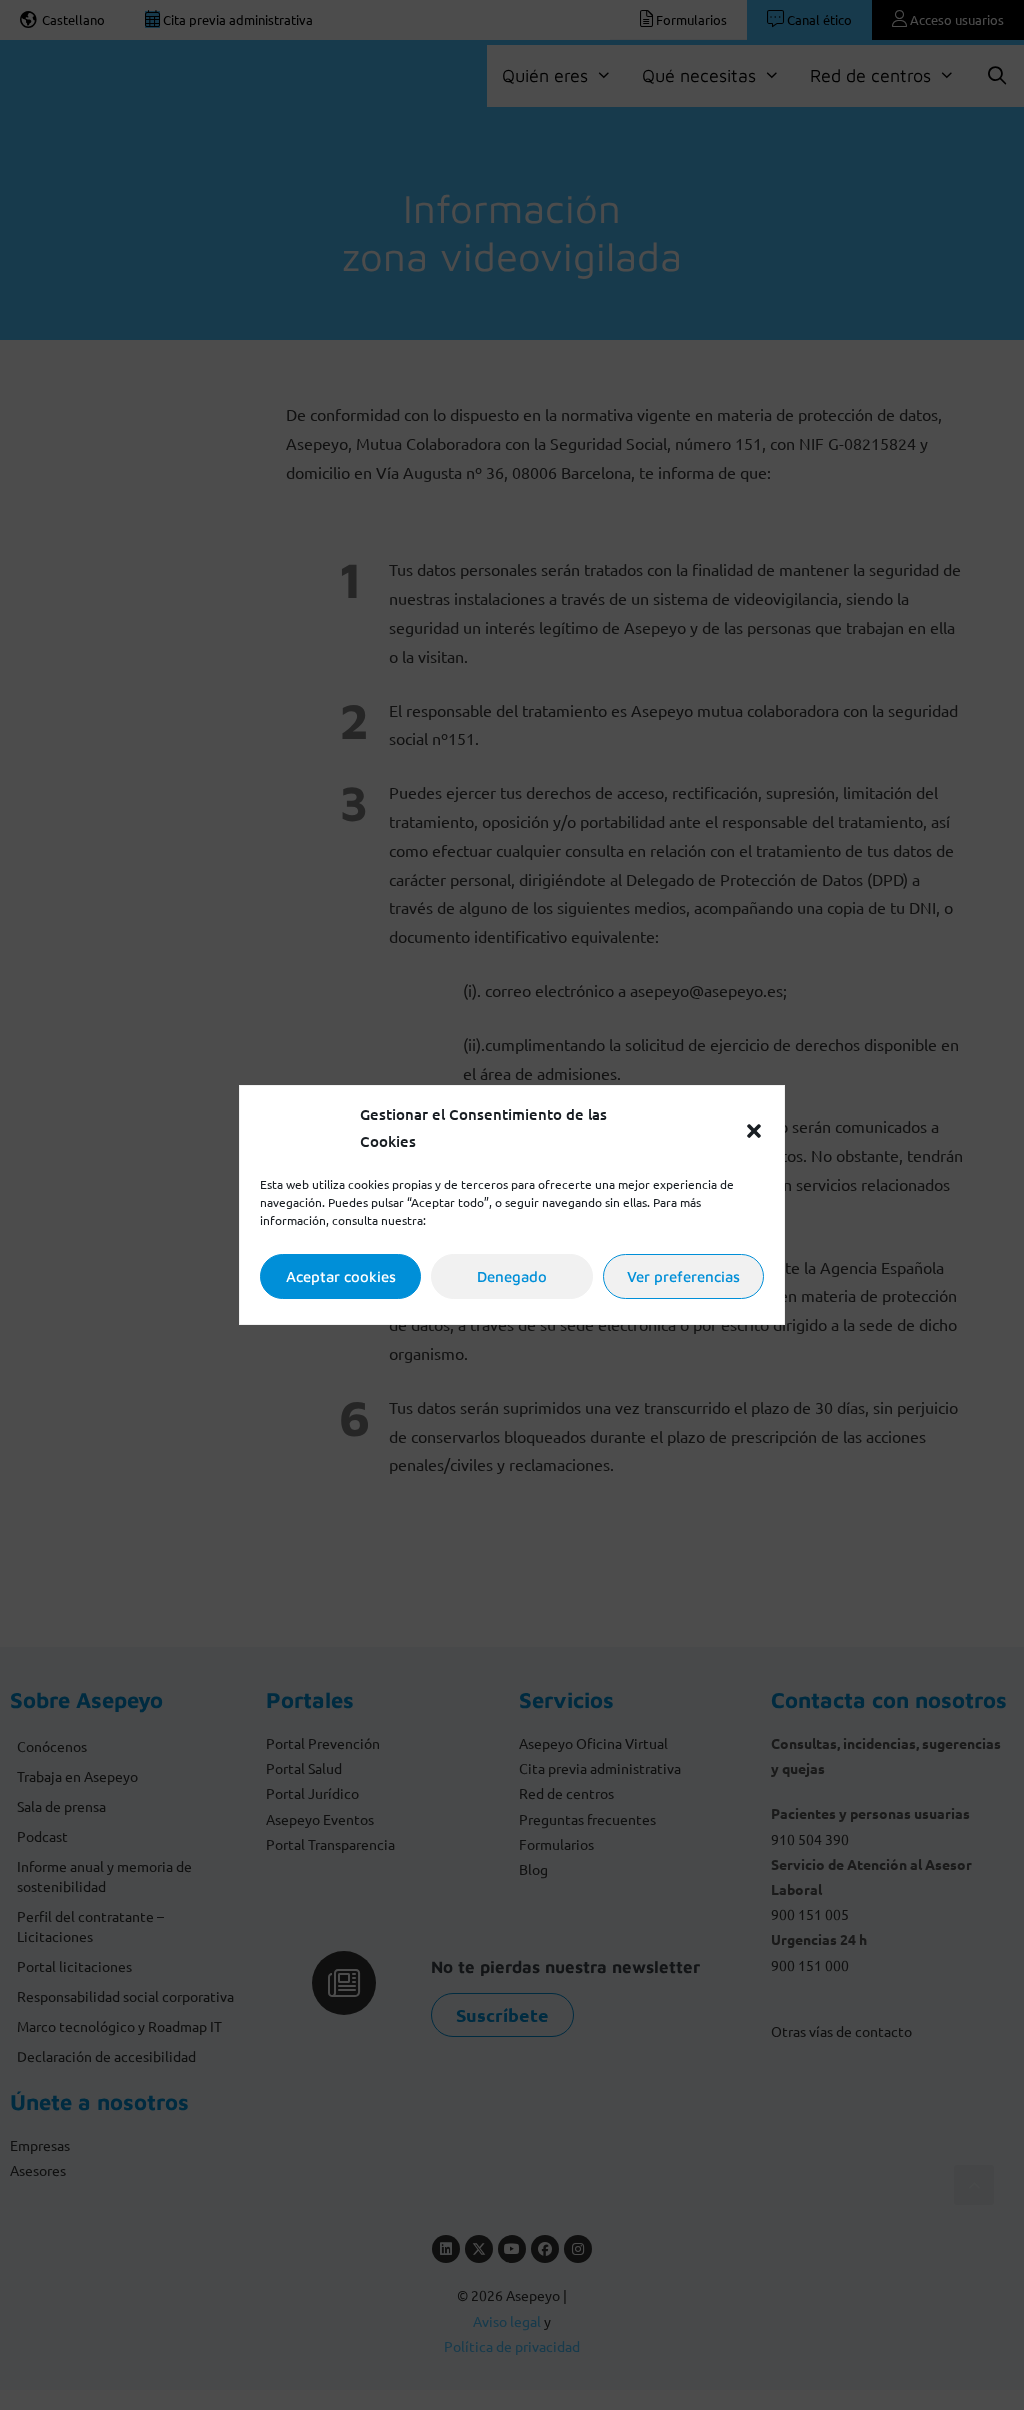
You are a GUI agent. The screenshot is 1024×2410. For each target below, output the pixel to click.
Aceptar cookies (341, 1276)
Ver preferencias (683, 1276)
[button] (754, 1128)
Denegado (512, 1276)
